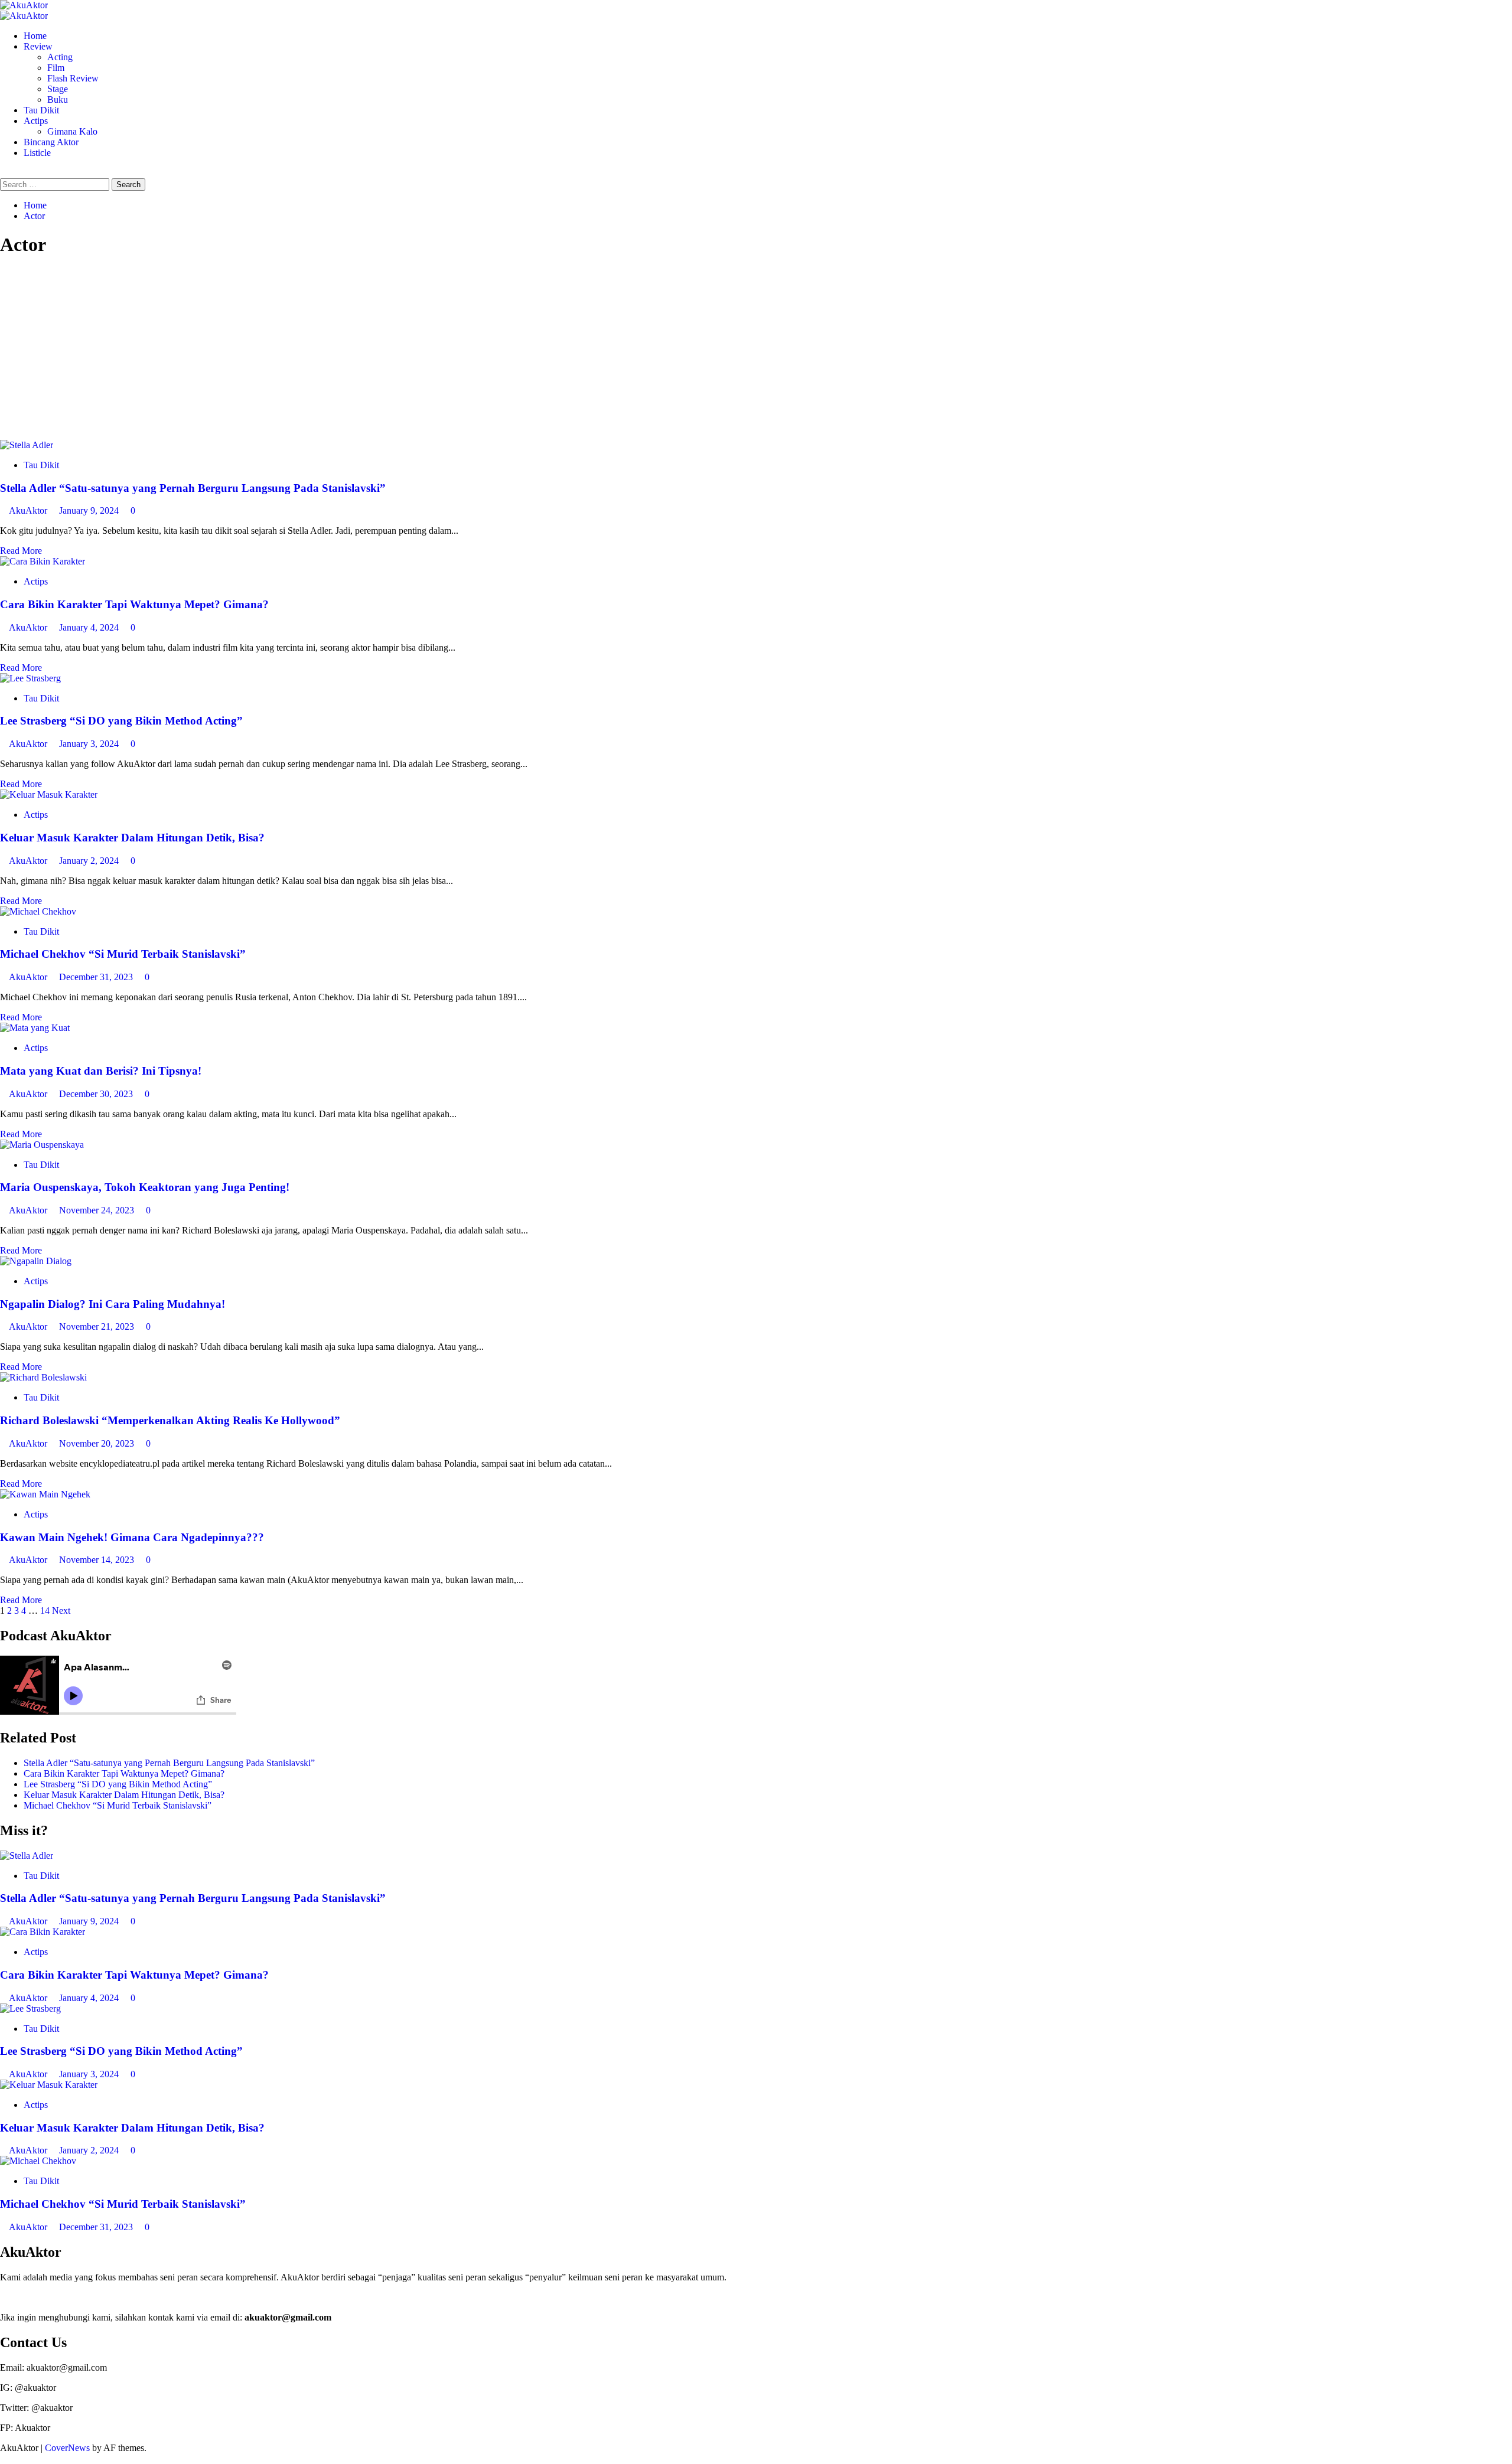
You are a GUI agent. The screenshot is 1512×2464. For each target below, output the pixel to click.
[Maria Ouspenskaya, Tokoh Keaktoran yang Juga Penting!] (42, 1145)
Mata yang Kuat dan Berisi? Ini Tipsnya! (101, 1071)
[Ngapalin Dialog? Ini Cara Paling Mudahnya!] (36, 1261)
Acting (60, 57)
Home (35, 36)
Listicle (37, 153)
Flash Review (73, 78)
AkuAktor (29, 510)
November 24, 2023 (98, 1210)
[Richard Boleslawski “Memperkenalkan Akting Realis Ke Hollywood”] (43, 1377)
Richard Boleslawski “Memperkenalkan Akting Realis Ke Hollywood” (170, 1420)
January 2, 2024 (90, 861)
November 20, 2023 (98, 1443)
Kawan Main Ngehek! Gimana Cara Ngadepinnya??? (132, 1537)
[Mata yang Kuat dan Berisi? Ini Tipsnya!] (35, 1028)
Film (56, 68)
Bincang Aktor (51, 142)
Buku (58, 99)
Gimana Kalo (72, 131)
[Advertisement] (756, 351)
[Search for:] (56, 184)
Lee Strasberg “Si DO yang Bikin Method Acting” (121, 721)
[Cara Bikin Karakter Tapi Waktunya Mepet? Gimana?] (43, 561)
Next (61, 1610)
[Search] (4, 173)
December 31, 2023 (97, 977)
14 (45, 1610)
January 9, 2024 (90, 510)
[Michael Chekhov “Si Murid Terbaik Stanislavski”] (38, 911)
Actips (36, 121)
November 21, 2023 (98, 1326)
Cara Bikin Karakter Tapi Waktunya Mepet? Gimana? (134, 604)
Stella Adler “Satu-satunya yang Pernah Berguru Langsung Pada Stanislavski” (193, 488)
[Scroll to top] (4, 2458)
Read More (21, 551)
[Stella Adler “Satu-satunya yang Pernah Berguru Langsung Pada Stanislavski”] (27, 445)
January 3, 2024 (90, 744)
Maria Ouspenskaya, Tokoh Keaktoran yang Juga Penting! (145, 1187)
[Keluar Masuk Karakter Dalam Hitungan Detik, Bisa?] (49, 794)
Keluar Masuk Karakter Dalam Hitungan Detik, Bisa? (132, 838)
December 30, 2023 (97, 1094)
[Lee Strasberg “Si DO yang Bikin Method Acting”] (30, 678)
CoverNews (67, 2448)
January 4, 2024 (90, 627)
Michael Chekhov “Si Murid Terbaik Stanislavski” (123, 954)
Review (38, 46)
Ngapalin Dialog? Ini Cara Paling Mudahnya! (113, 1304)
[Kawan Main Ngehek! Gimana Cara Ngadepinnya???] (45, 1494)
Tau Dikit (41, 110)
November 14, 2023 (98, 1560)
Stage (58, 89)
